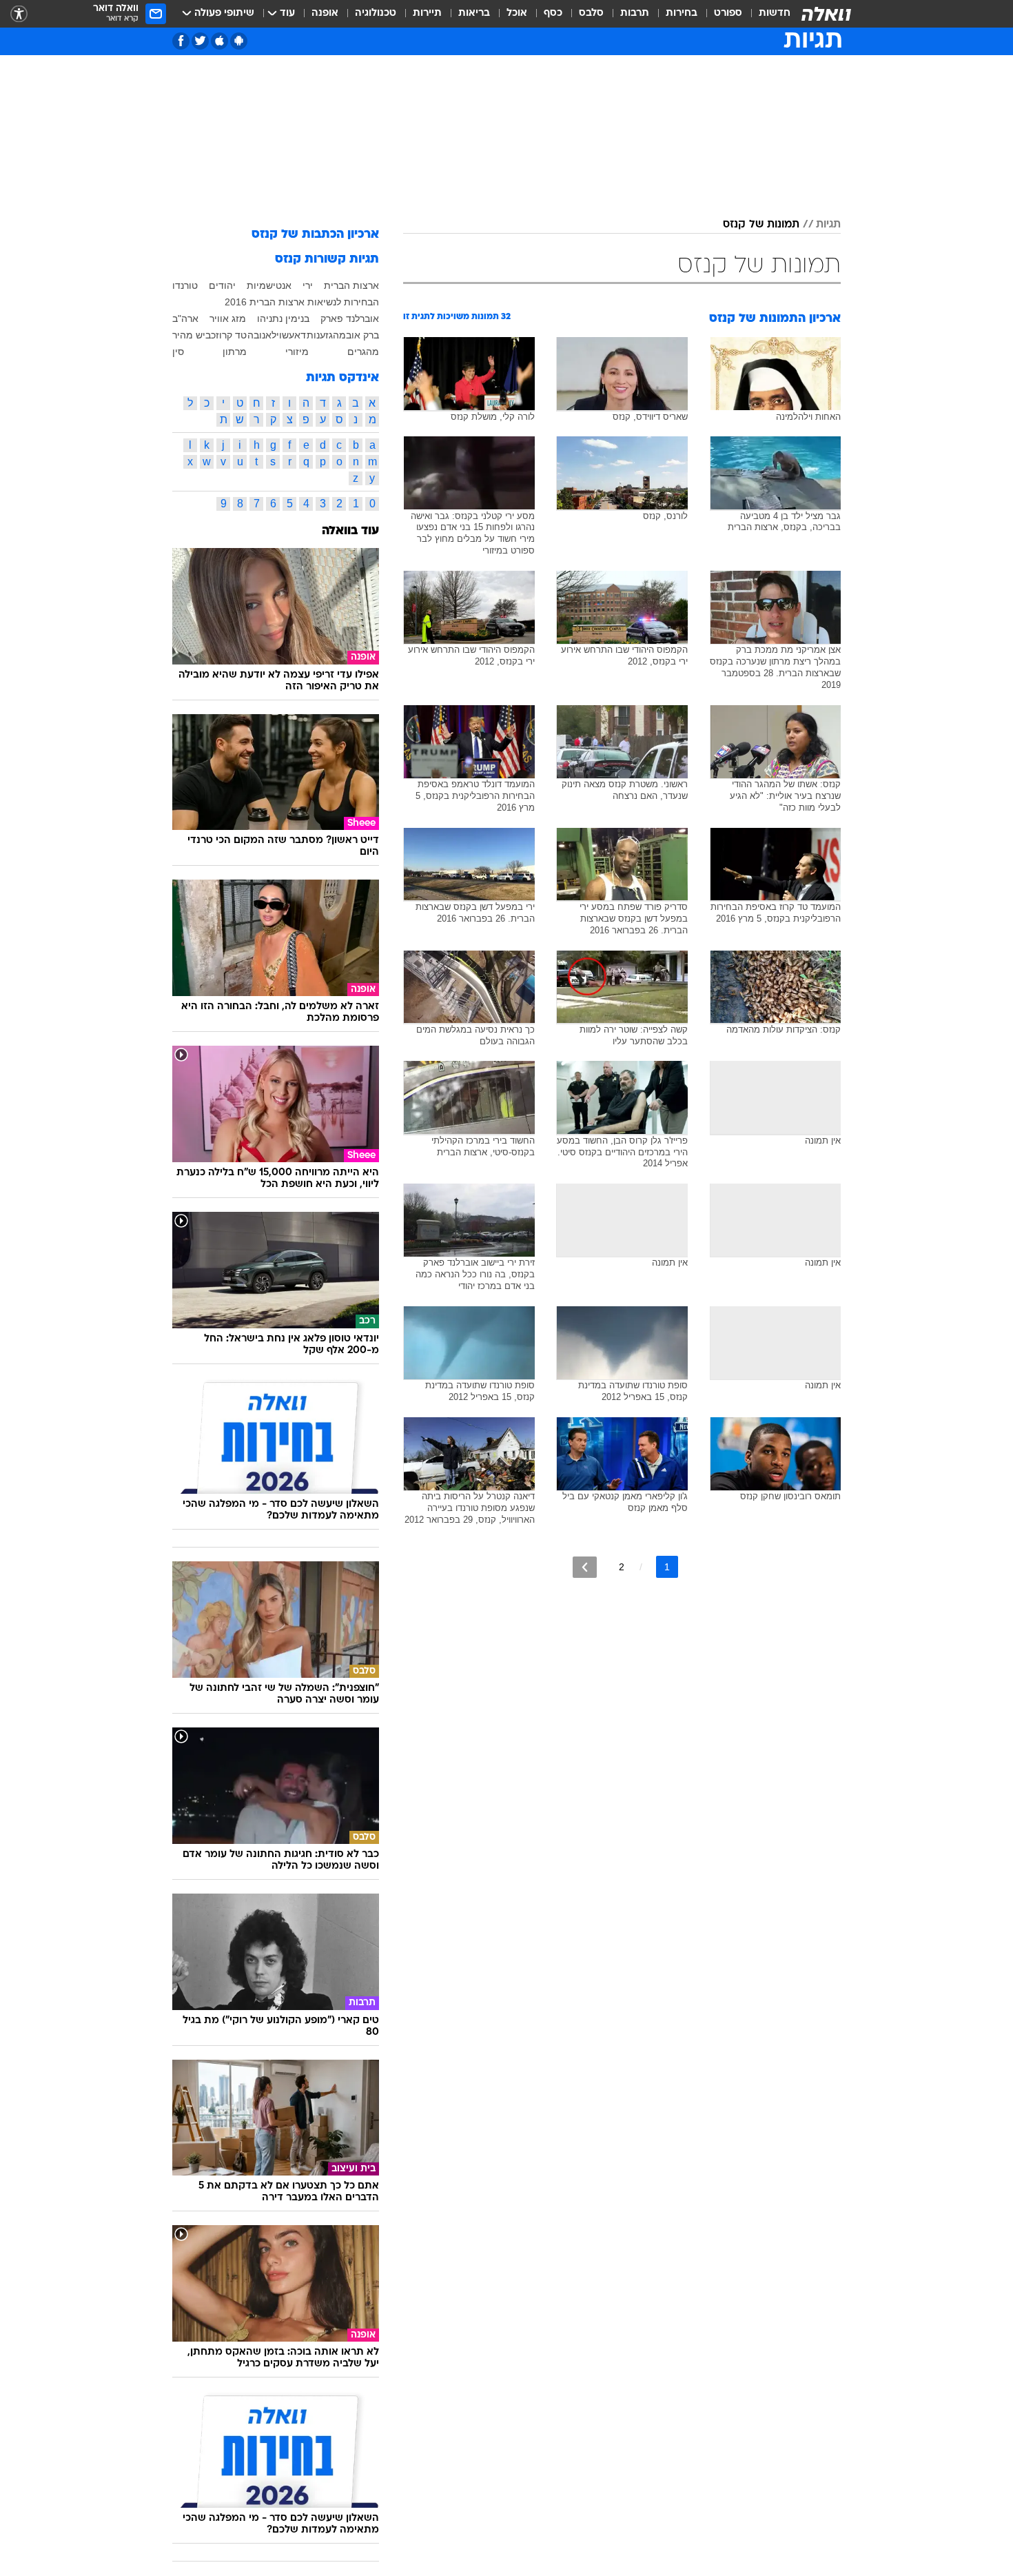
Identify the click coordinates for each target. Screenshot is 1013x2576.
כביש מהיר (194, 335)
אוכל (517, 13)
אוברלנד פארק (350, 318)
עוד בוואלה (350, 531)
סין (178, 352)
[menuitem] (766, 14)
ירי (308, 285)
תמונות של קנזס (761, 225)
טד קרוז (231, 335)
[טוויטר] (200, 41)
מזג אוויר (228, 318)
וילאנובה (265, 335)
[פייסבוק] (181, 41)
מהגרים (363, 352)
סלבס (591, 13)
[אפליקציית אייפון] (219, 41)
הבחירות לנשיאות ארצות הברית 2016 (302, 302)
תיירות (427, 13)
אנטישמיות (269, 285)
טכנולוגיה (376, 13)
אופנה (325, 13)
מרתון (235, 352)
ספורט (728, 13)
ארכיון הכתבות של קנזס (315, 235)
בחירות (682, 13)
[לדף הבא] (585, 1567)
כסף (553, 13)
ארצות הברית (351, 285)
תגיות (828, 225)
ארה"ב (185, 318)
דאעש (294, 335)
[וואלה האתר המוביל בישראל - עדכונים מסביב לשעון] (826, 14)
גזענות (320, 335)
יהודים (222, 285)
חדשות (775, 13)
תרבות (635, 13)
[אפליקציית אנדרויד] (239, 41)
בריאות (474, 13)
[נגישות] (19, 14)
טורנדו (185, 285)
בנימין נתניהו (283, 318)
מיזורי (297, 352)
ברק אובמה (356, 335)
